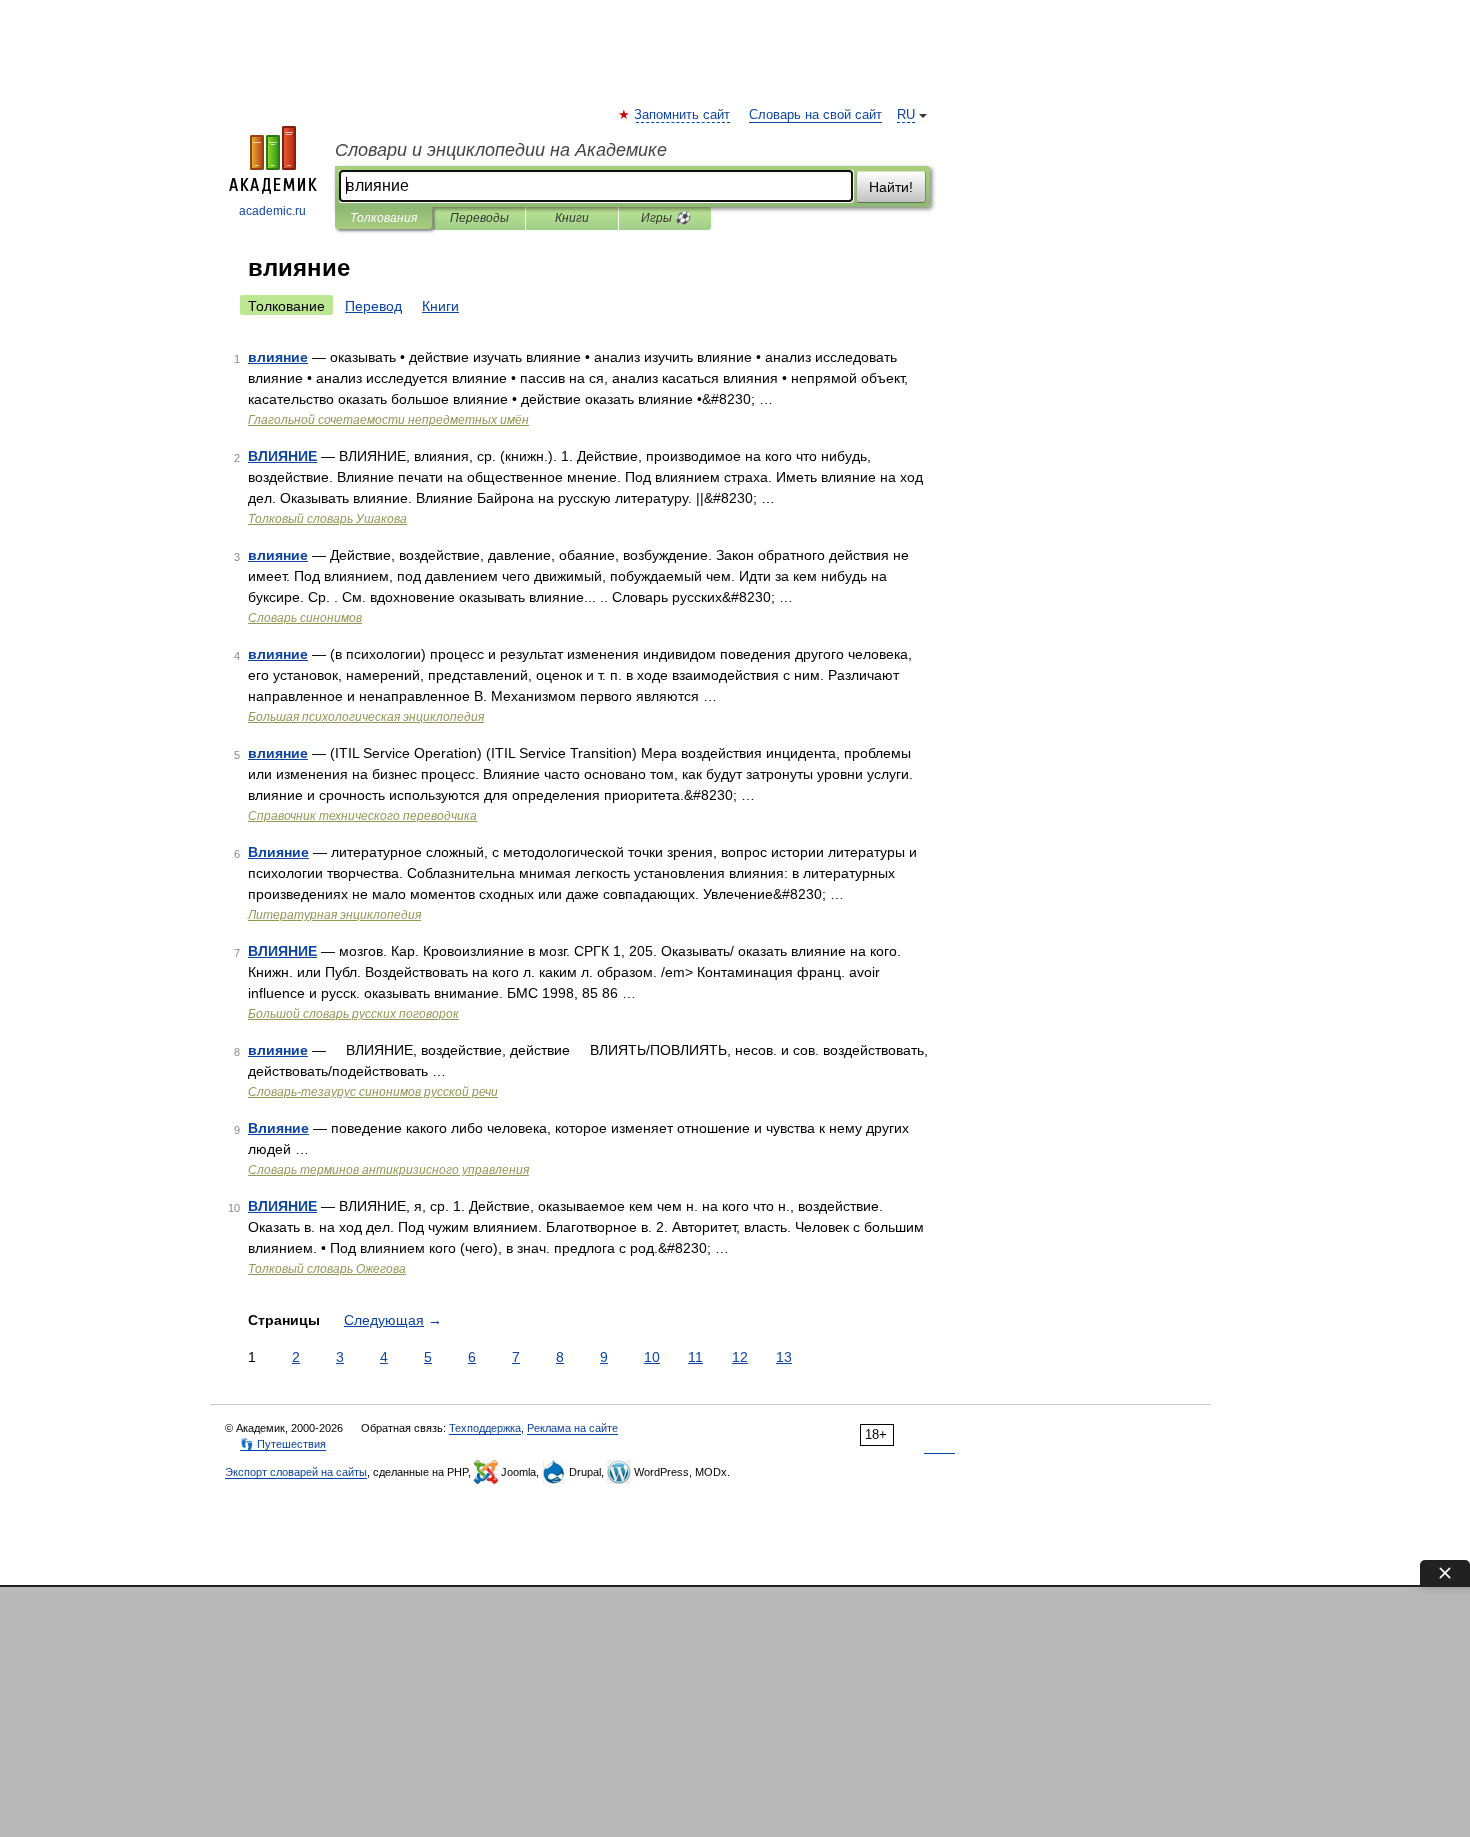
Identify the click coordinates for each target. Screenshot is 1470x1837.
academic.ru (272, 211)
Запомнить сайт (683, 115)
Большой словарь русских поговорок (353, 1014)
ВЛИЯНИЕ (282, 456)
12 (740, 1357)
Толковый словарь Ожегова (327, 1269)
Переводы (479, 218)
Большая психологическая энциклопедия (366, 717)
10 (652, 1357)
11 (695, 1357)
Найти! (891, 187)
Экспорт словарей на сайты (296, 1472)
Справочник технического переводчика (362, 816)
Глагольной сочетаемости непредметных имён (388, 420)
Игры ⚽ (665, 218)
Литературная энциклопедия (334, 915)
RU (906, 115)
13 (784, 1357)
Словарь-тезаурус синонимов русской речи (373, 1092)
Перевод (373, 306)
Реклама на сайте (572, 1428)
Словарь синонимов (305, 618)
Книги (572, 218)
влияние (278, 357)
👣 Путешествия (283, 1444)
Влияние (278, 852)
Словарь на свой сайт (815, 115)
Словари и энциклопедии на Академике (501, 150)
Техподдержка (485, 1428)
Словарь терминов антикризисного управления (388, 1170)
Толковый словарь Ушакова (327, 519)
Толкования (383, 218)
